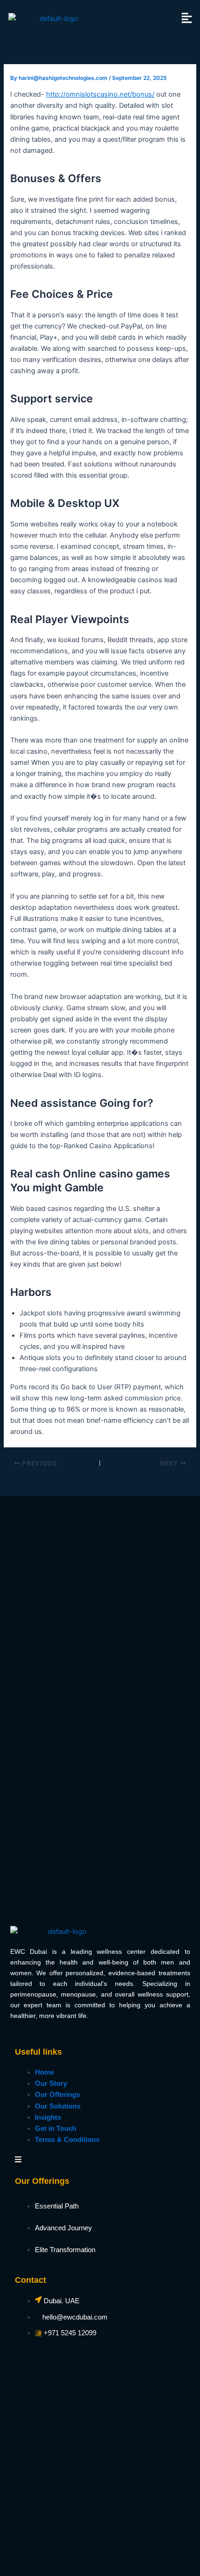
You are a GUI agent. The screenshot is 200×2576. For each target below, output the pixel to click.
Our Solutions (58, 2106)
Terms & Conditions (67, 2140)
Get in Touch (56, 2129)
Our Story (51, 2083)
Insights (48, 2117)
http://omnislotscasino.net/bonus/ (100, 94)
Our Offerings (57, 2095)
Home (44, 2072)
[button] (187, 18)
